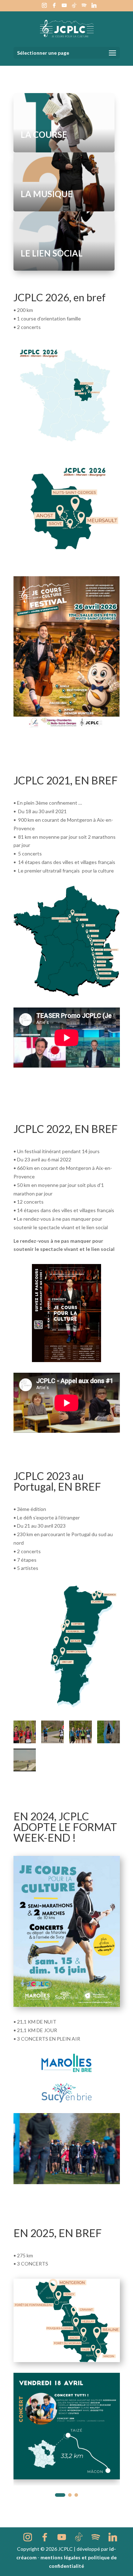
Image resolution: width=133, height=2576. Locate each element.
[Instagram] (44, 7)
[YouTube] (64, 7)
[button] (57, 2495)
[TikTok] (74, 7)
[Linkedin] (94, 7)
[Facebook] (54, 7)
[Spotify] (84, 7)
